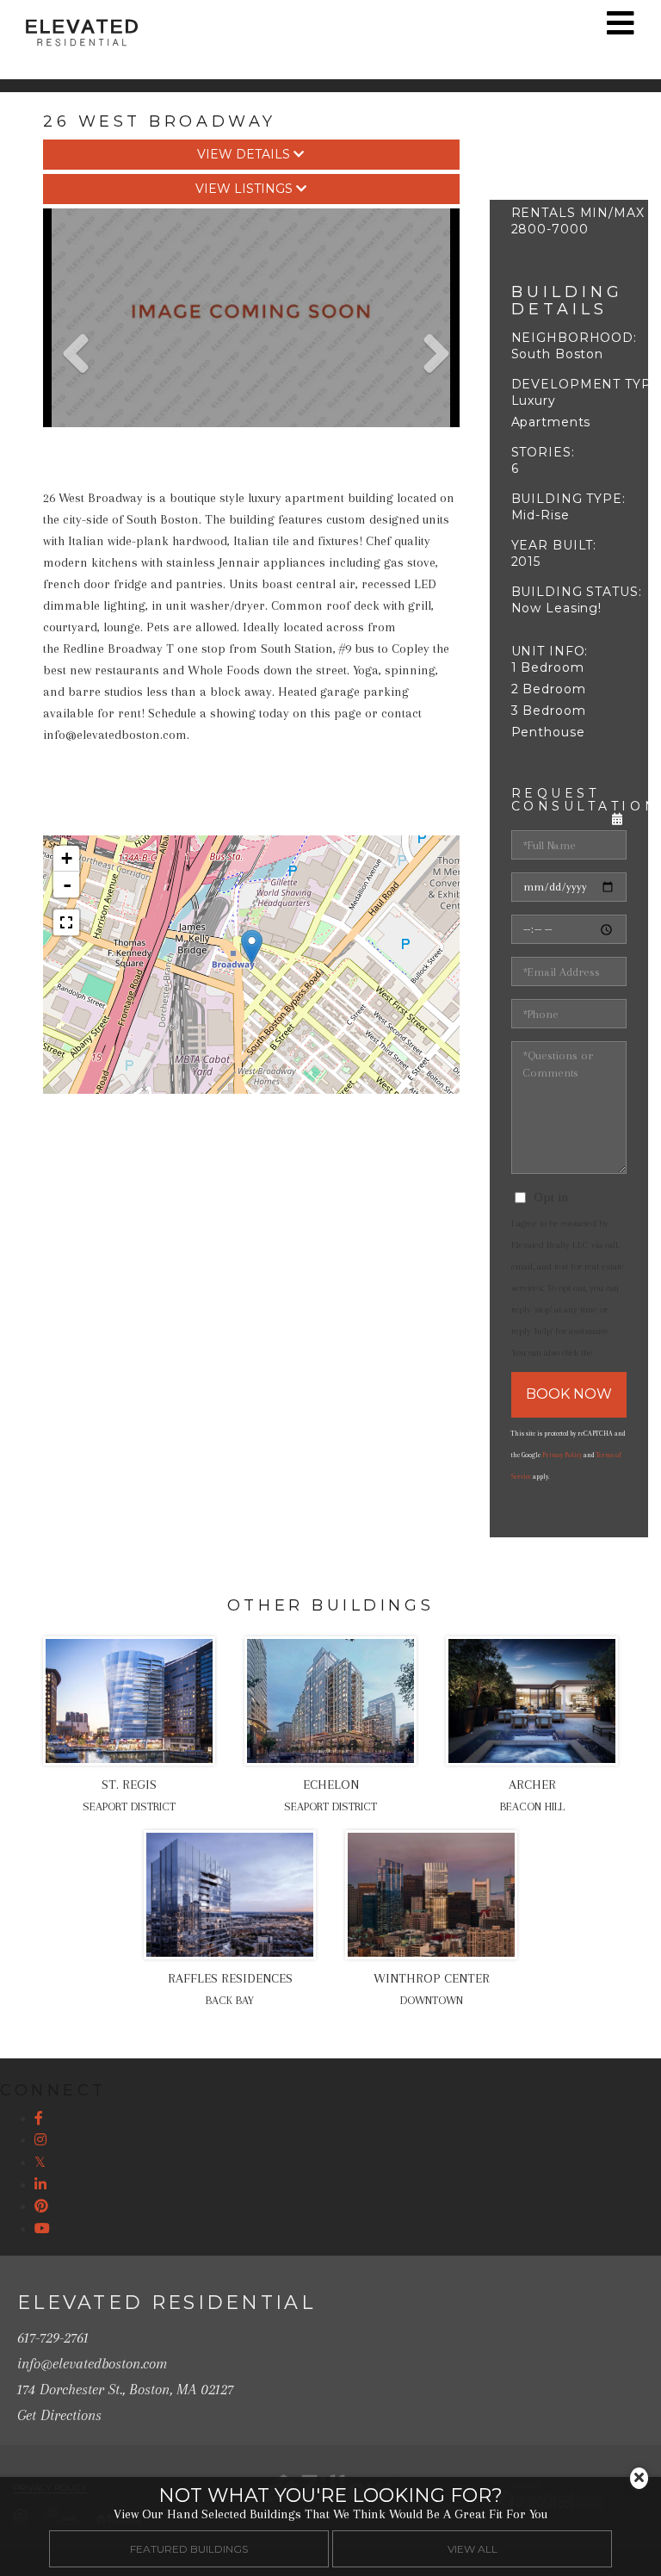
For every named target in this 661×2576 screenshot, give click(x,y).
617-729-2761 (53, 2337)
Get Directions (59, 2415)
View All (473, 2549)
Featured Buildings (189, 2549)
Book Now (569, 1394)
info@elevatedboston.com (92, 2363)
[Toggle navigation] (621, 23)
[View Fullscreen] (66, 922)
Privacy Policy (562, 1455)
